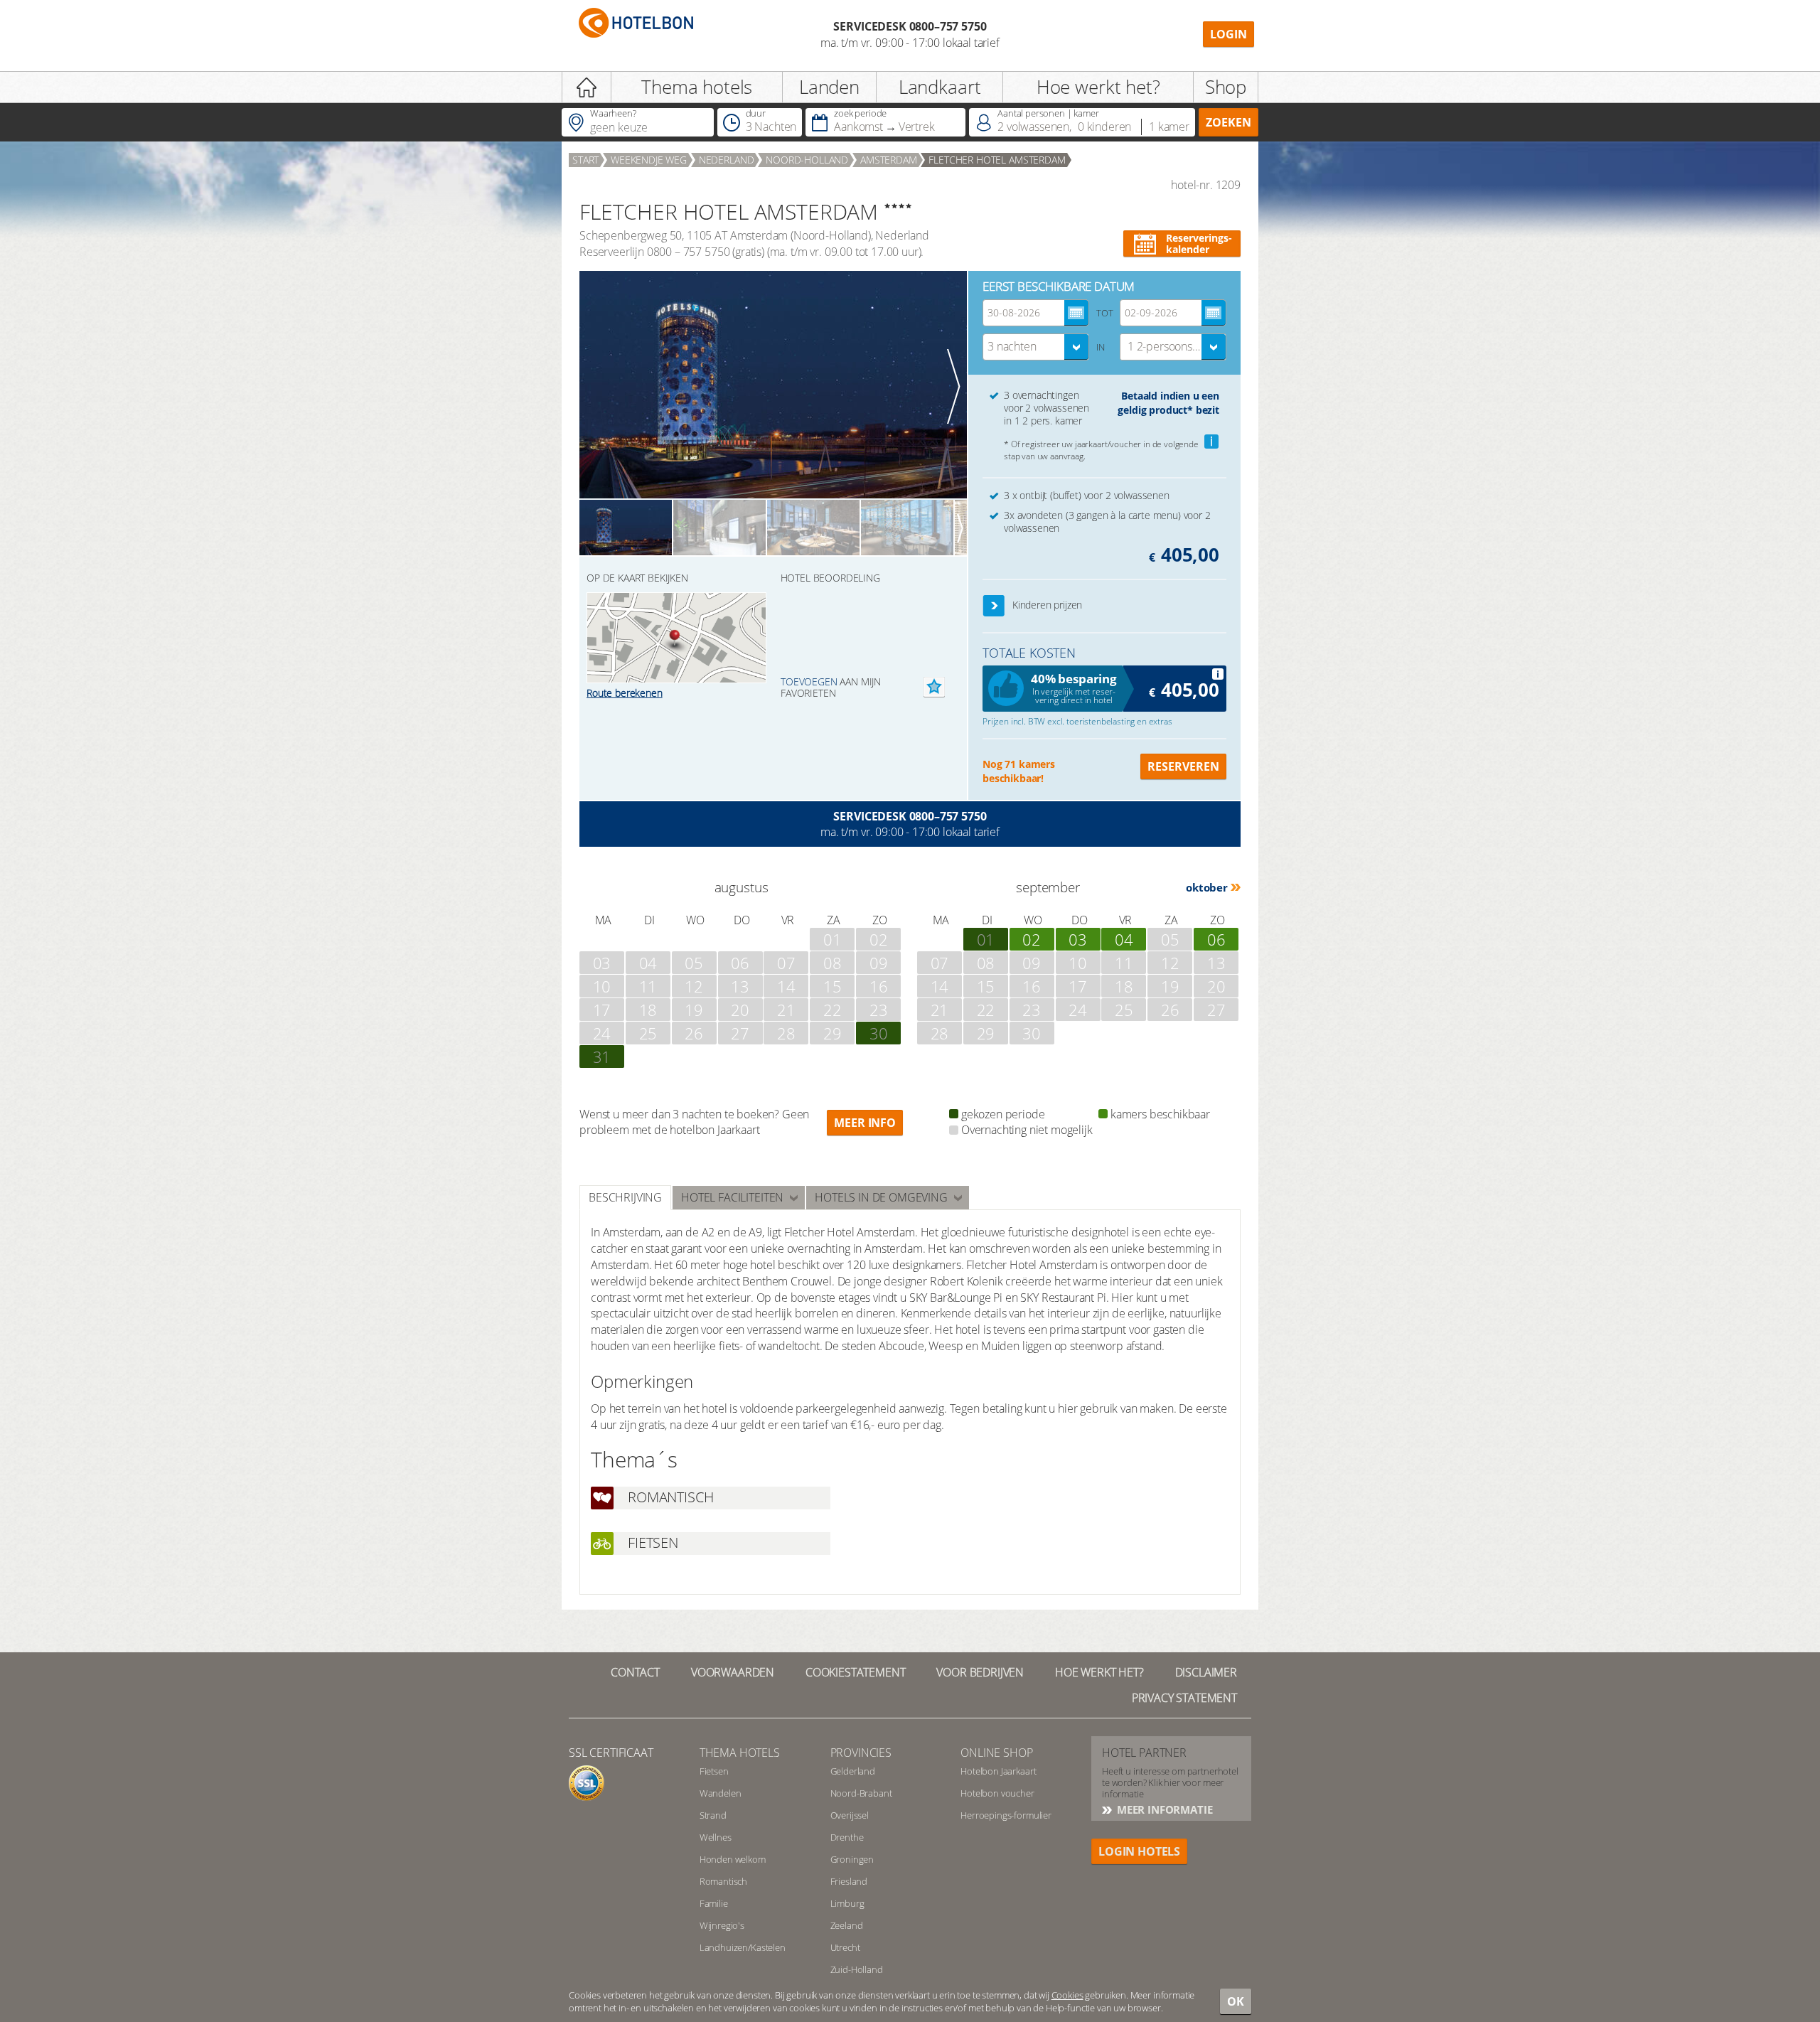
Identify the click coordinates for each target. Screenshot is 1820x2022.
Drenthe (847, 1837)
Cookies (1067, 1995)
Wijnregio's (722, 1925)
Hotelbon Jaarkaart (998, 1771)
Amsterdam (889, 160)
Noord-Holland (807, 160)
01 (986, 939)
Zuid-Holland (857, 1969)
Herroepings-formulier (1006, 1815)
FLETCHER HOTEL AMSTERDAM (997, 160)
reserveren (1183, 766)
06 (1216, 939)
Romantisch (723, 1881)
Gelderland (853, 1771)
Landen (829, 87)
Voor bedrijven (980, 1672)
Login (1228, 34)
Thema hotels (697, 87)
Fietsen (714, 1771)
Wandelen (721, 1793)
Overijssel (850, 1815)
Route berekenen (625, 693)
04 (1124, 939)
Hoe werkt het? (1098, 87)
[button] (994, 606)
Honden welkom (733, 1859)
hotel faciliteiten (732, 1197)
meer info (865, 1123)
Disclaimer (1206, 1672)
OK (1236, 2001)
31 (602, 1057)
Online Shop (996, 1753)
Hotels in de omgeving (881, 1197)
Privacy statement (1184, 1698)
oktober (1207, 887)
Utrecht (845, 1947)
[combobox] (1036, 347)
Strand (713, 1815)
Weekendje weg (649, 160)
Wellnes (716, 1837)
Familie (714, 1903)
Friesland (849, 1881)
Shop (1226, 87)
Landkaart (940, 87)
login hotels (1139, 1851)
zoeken (1228, 122)
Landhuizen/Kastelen (743, 1947)
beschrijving (625, 1197)
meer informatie (1163, 1809)
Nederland (727, 160)
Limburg (847, 1903)
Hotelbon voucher (997, 1793)
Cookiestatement (856, 1672)
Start (585, 160)
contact (635, 1672)
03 (1078, 939)
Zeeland (847, 1925)
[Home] (587, 87)
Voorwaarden (733, 1672)
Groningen (852, 1859)
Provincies (861, 1753)
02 (1032, 939)
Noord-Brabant (861, 1793)
